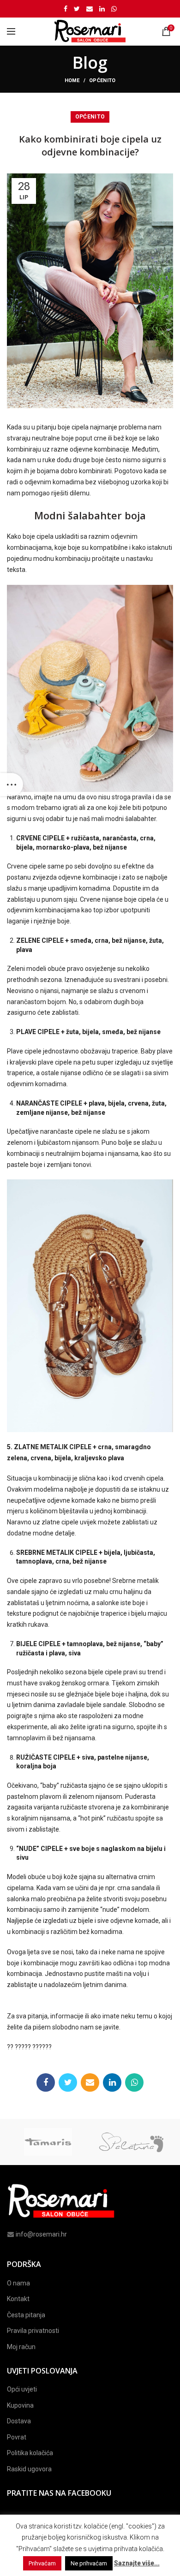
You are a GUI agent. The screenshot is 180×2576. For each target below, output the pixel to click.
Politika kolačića (30, 2453)
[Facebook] (66, 9)
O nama (18, 2283)
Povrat (17, 2437)
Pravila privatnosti (33, 2331)
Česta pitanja (26, 2315)
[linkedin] (102, 9)
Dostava (19, 2421)
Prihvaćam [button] (42, 2563)
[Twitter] (77, 9)
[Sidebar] (12, 785)
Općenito (102, 80)
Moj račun (21, 2347)
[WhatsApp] (114, 9)
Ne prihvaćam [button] (89, 2563)
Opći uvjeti (22, 2389)
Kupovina (20, 2405)
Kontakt (18, 2299)
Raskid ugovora (29, 2469)
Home (72, 80)
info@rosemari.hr (41, 2234)
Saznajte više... (137, 2563)
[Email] (90, 9)
